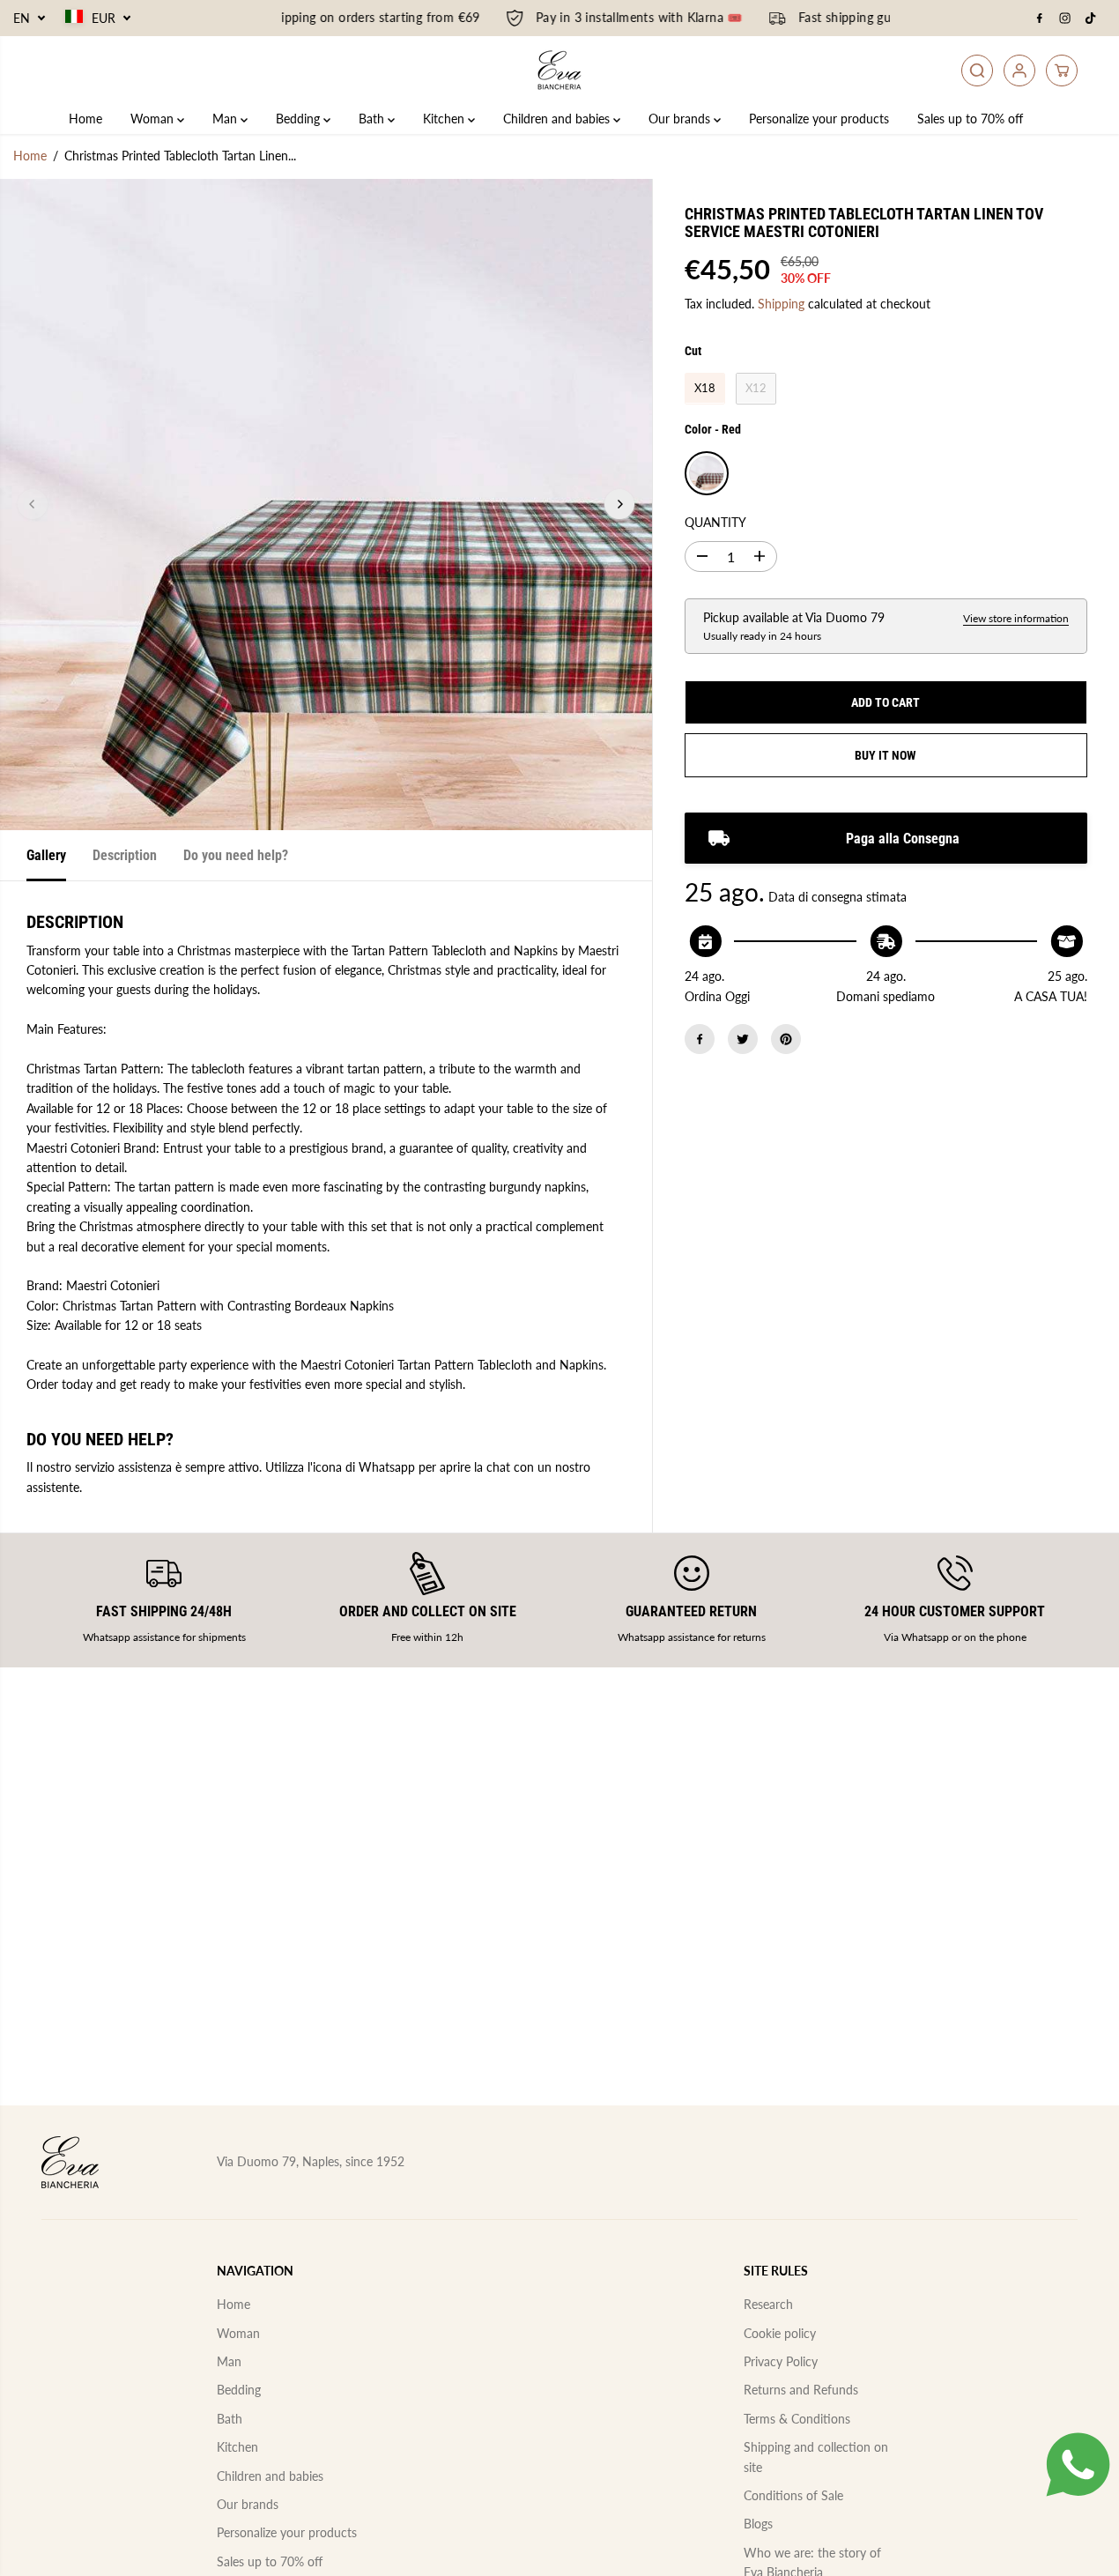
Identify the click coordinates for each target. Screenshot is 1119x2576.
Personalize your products (819, 119)
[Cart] (1062, 71)
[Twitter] (743, 1039)
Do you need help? (236, 855)
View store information (1016, 617)
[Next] (619, 504)
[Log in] (1019, 71)
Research (768, 2304)
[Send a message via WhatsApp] (1078, 2465)
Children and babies (558, 119)
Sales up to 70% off (970, 119)
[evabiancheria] (559, 70)
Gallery (46, 855)
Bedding (300, 119)
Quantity (715, 522)
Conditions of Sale (793, 2495)
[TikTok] (1091, 19)
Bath (373, 119)
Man (226, 119)
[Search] (977, 71)
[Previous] (33, 504)
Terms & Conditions (797, 2419)
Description (125, 855)
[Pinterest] (786, 1039)
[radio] (705, 389)
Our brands (681, 119)
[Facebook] (1040, 19)
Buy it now (886, 755)
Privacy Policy (781, 2361)
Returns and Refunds (801, 2390)
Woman (154, 119)
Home (85, 119)
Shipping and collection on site (816, 2457)
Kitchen (445, 119)
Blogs (758, 2524)
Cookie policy (780, 2333)
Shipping (781, 304)
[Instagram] (1065, 19)
